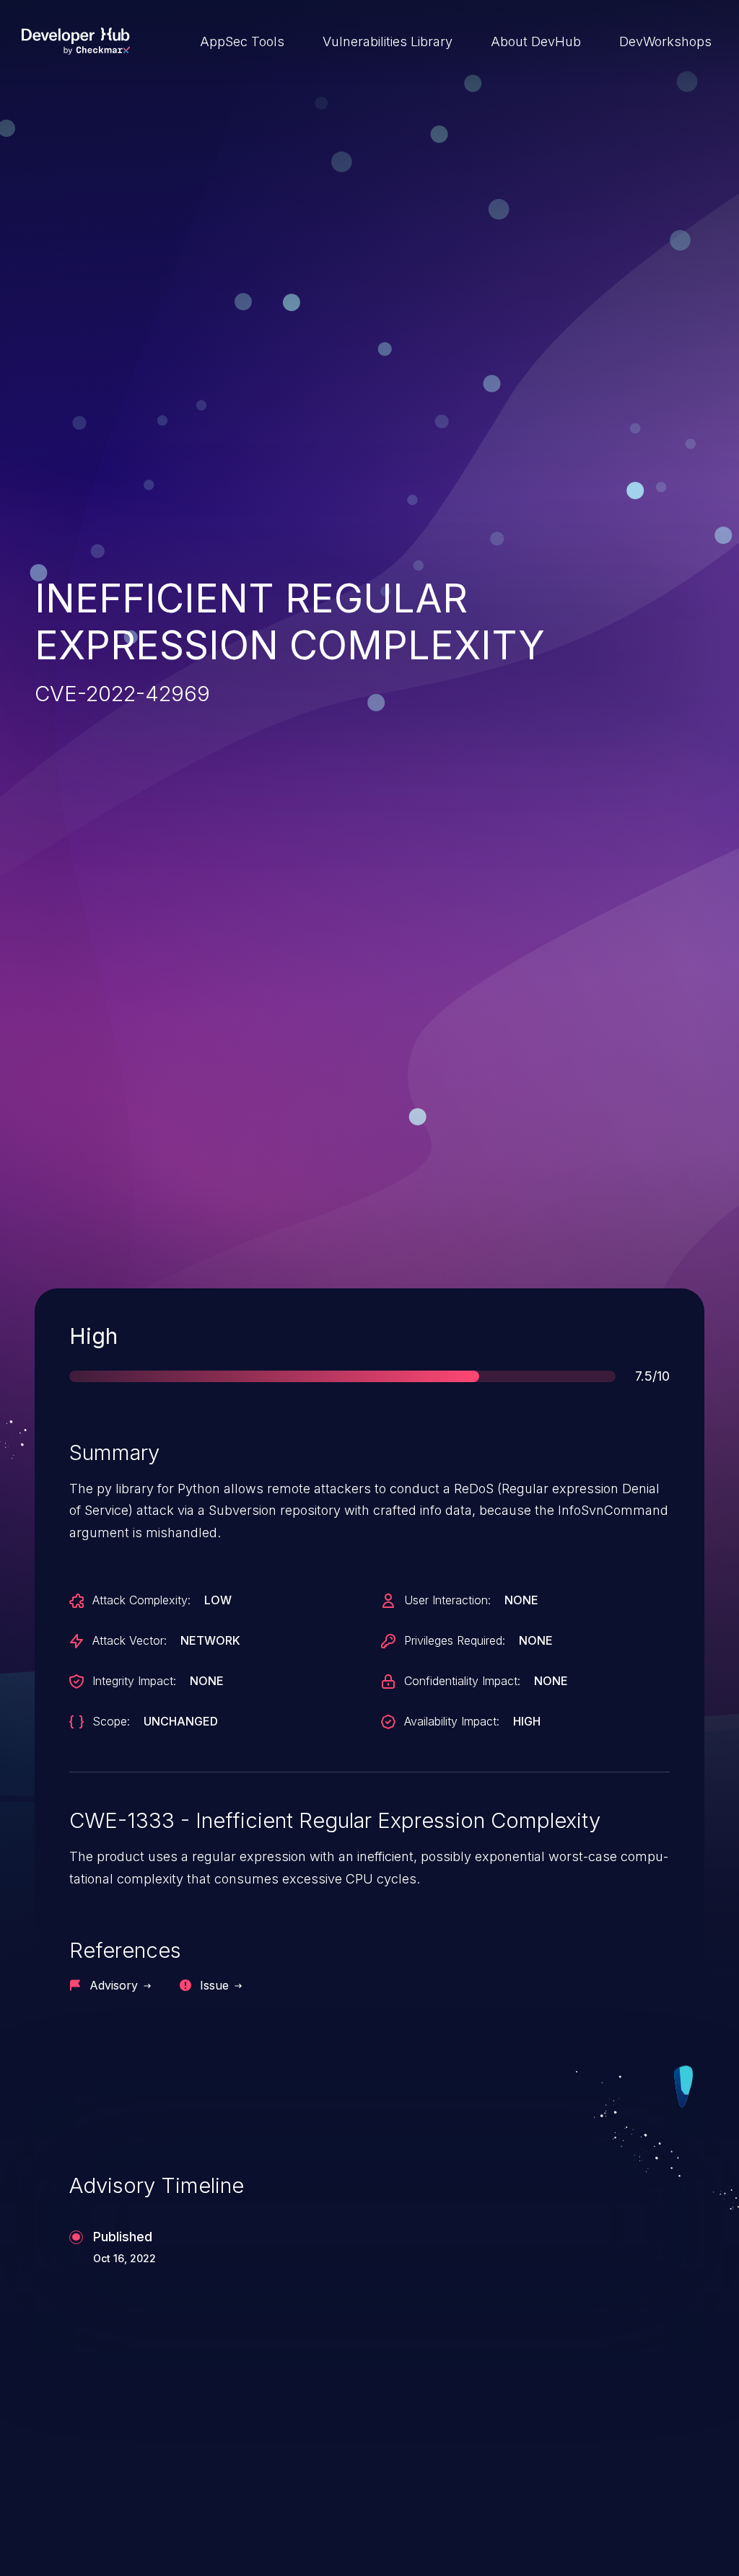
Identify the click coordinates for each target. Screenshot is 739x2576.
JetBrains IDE (447, 2481)
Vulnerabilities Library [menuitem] (388, 41)
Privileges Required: (455, 1640)
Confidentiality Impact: (462, 1681)
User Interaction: (447, 1600)
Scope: (111, 1721)
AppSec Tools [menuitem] (242, 41)
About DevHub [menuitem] (536, 41)
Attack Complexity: (141, 1600)
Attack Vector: (130, 1640)
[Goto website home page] (76, 41)
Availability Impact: (452, 1721)
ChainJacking (102, 2481)
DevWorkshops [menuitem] (665, 41)
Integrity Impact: (134, 1681)
